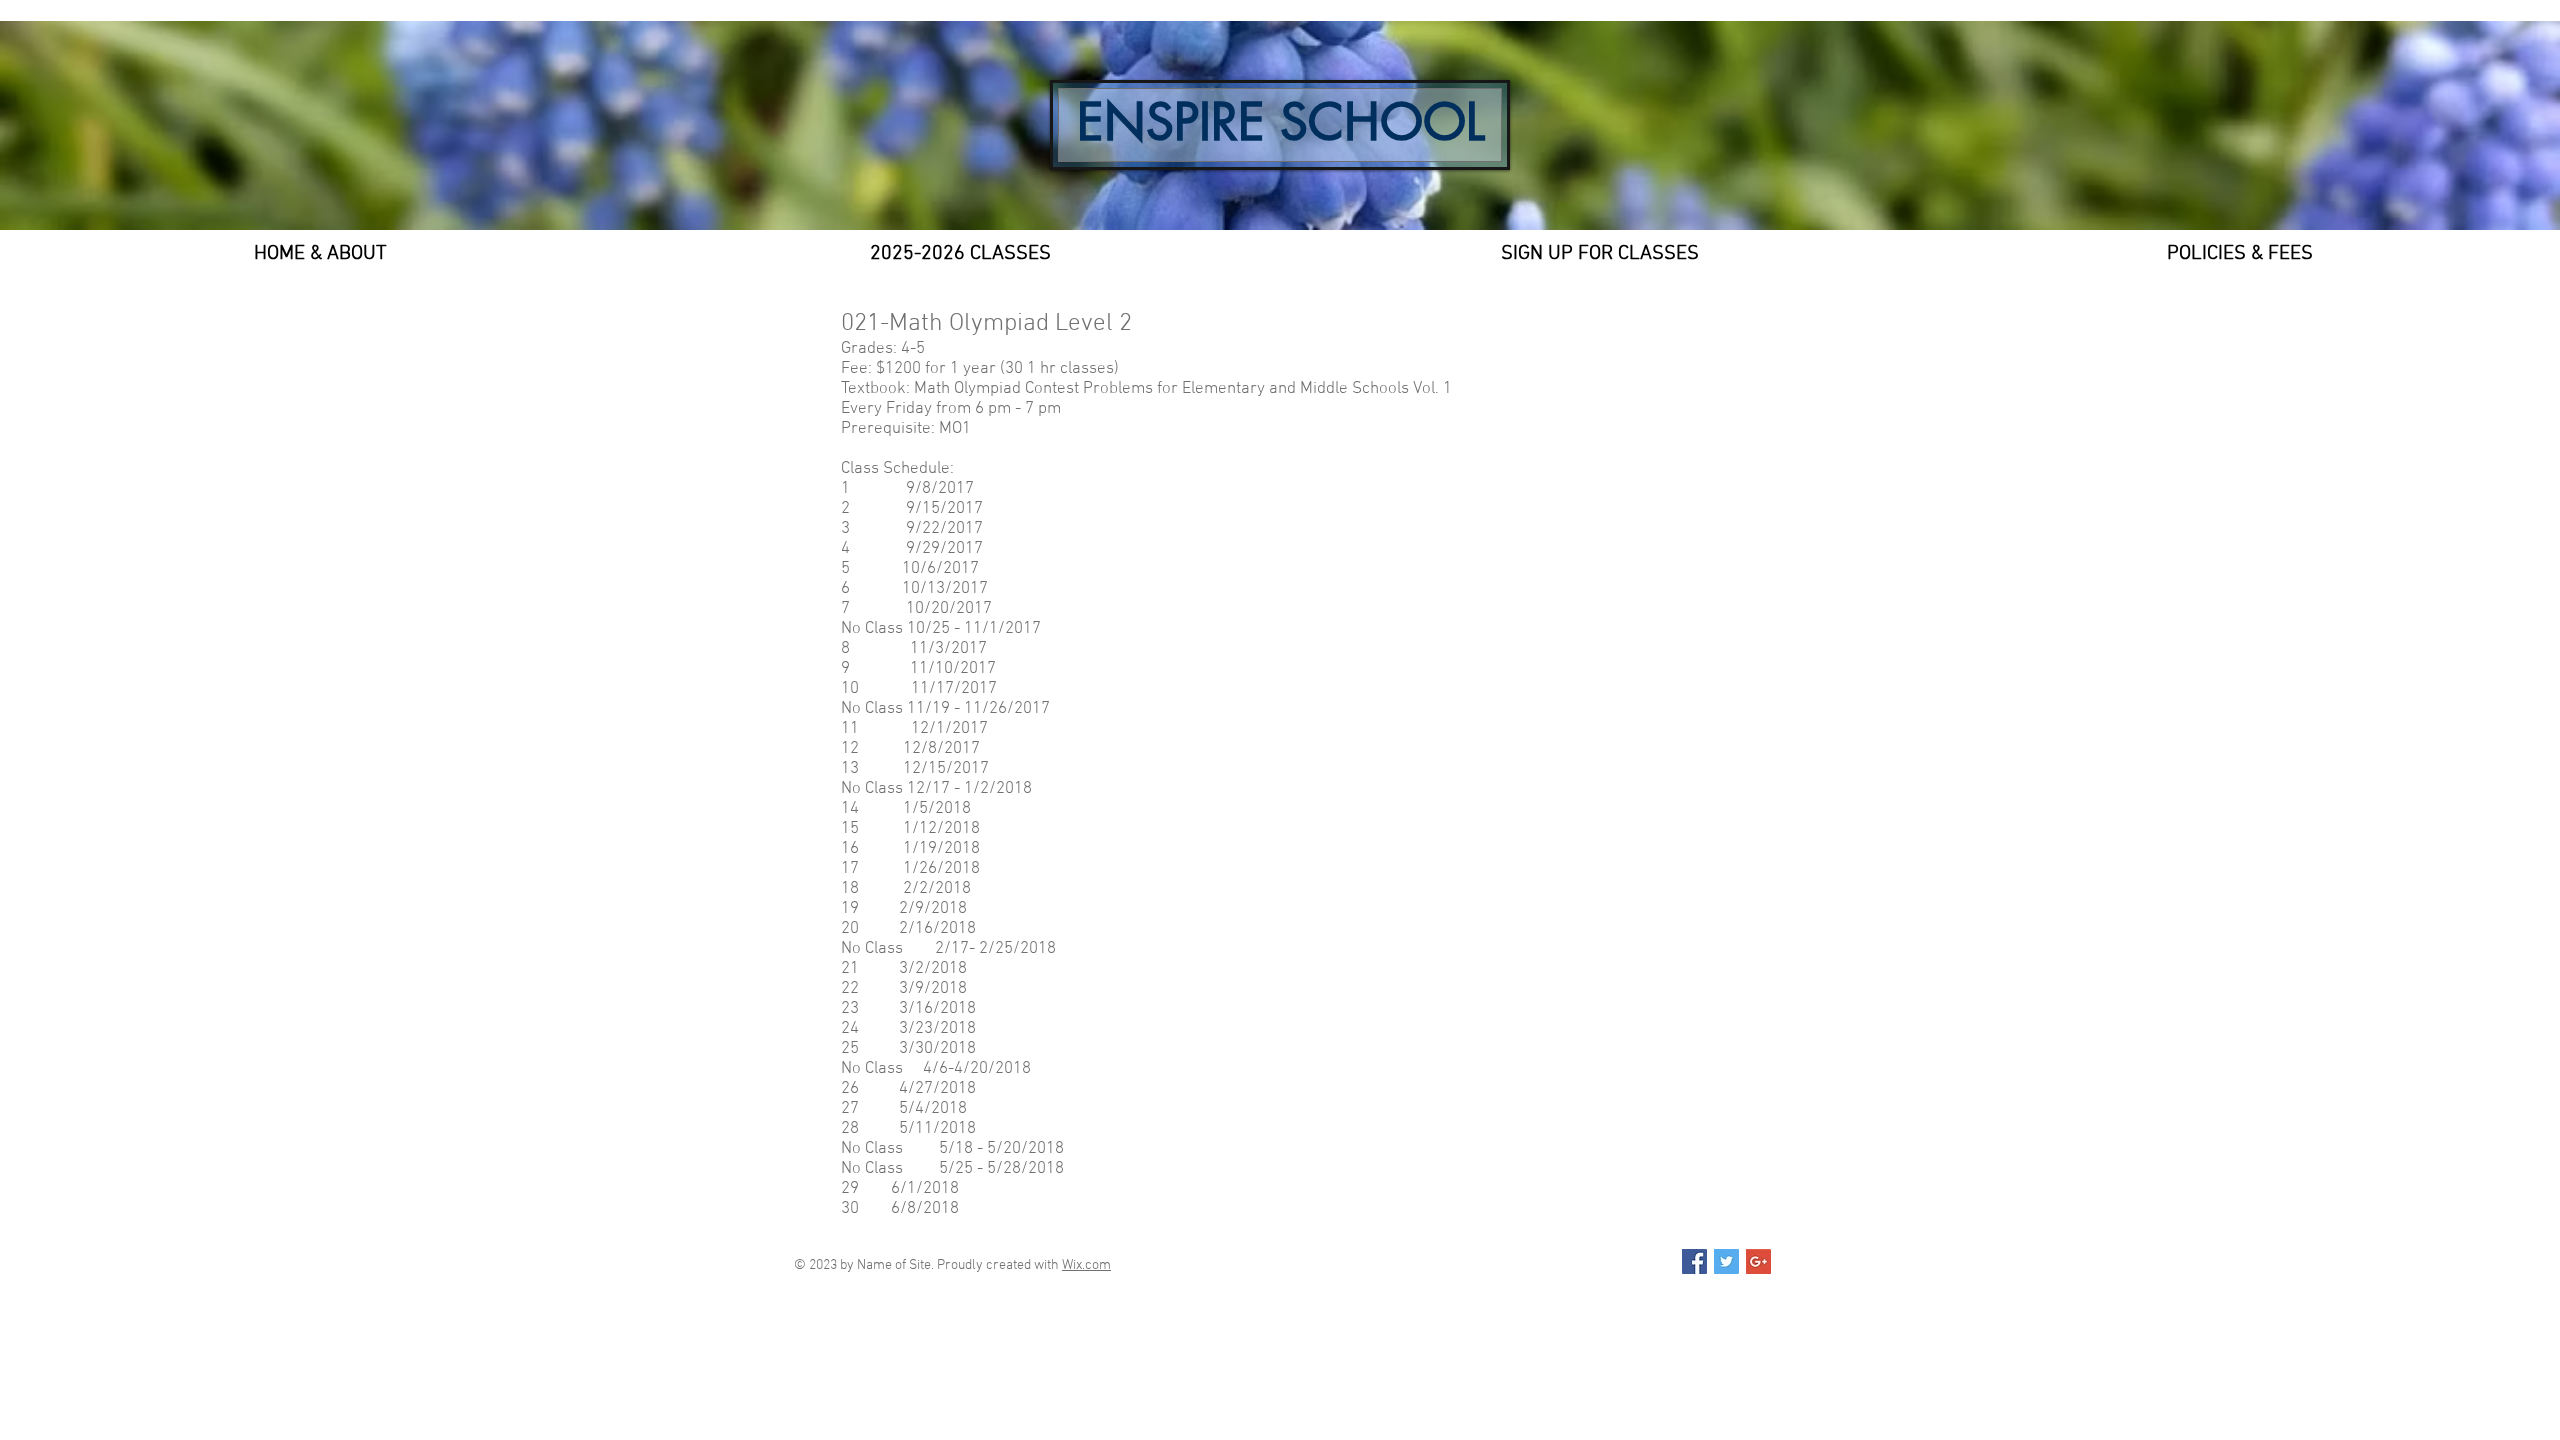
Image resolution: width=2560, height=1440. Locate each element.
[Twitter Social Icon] (1726, 1261)
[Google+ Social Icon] (1758, 1261)
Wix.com (1086, 1265)
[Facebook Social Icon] (1694, 1261)
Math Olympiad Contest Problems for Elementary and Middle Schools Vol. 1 (1183, 389)
